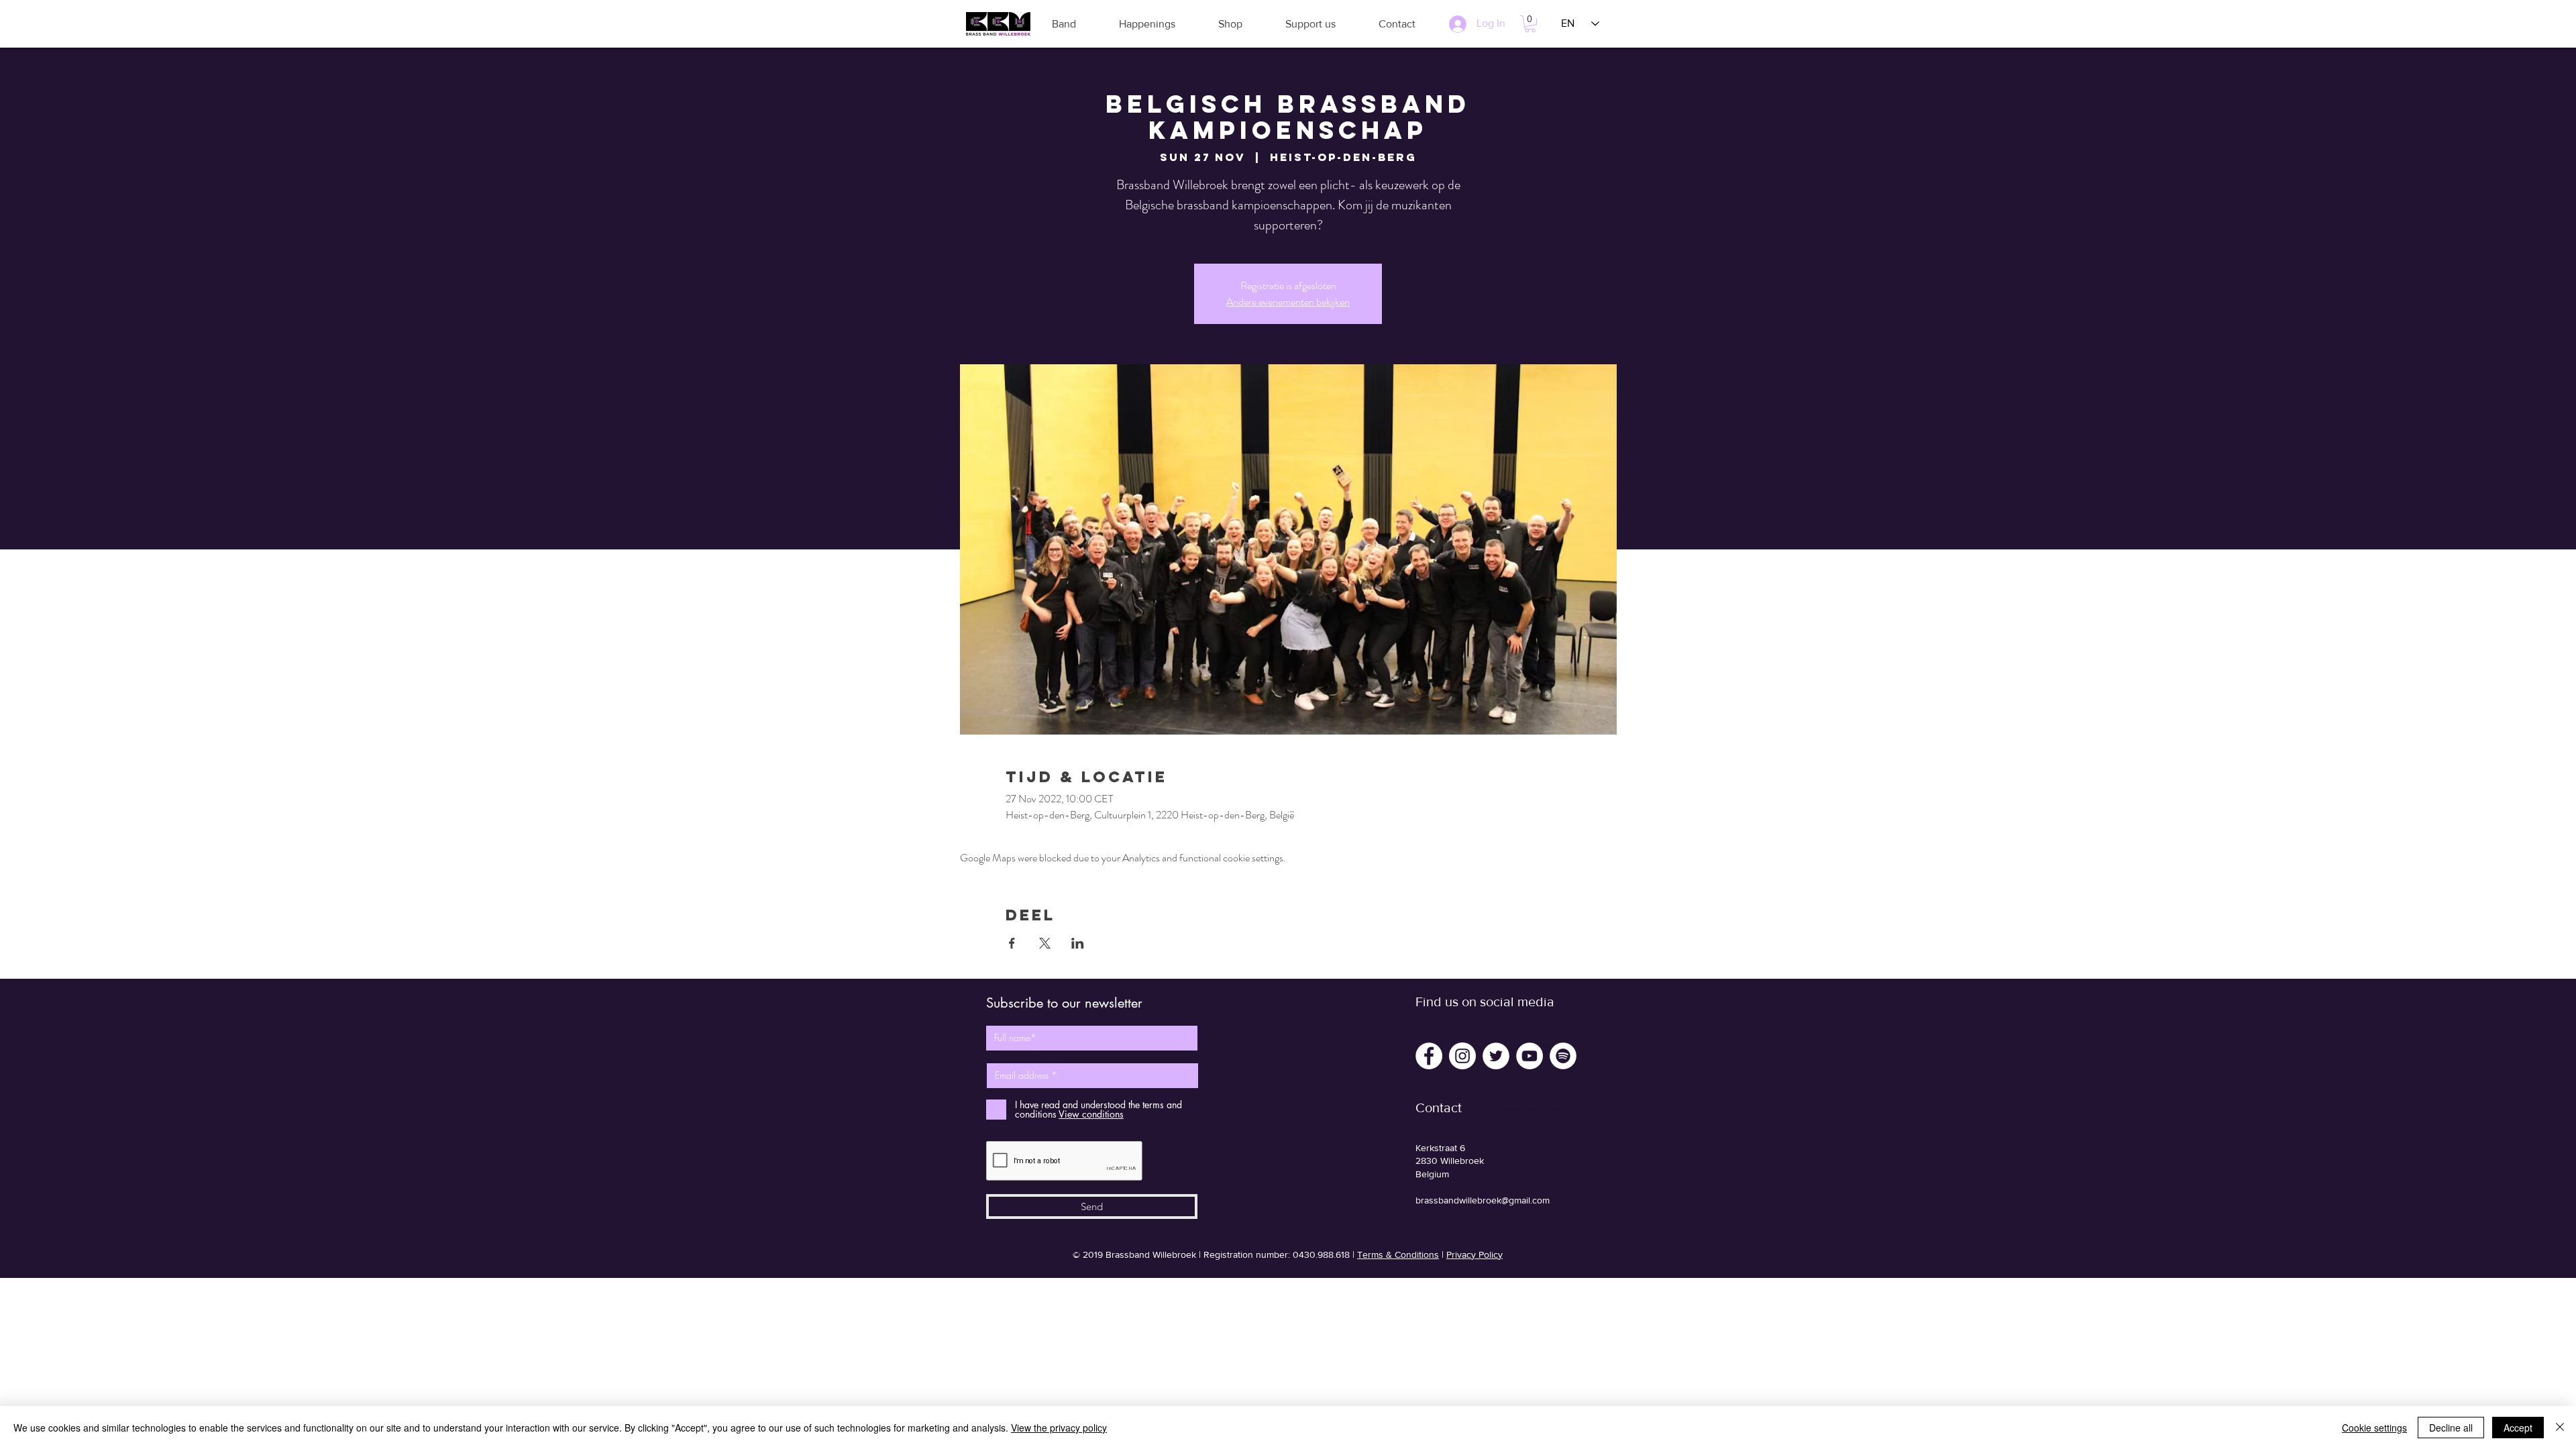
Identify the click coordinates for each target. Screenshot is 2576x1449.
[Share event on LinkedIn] (1078, 943)
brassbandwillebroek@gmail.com (1483, 1200)
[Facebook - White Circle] (1429, 1056)
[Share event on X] (1045, 943)
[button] (1064, 24)
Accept (2518, 1428)
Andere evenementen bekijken (1288, 302)
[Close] (2560, 1428)
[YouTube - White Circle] (1529, 1056)
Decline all (2451, 1428)
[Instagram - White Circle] (1462, 1056)
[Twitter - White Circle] (1496, 1056)
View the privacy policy (1059, 1428)
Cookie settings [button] (2374, 1428)
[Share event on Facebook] (1012, 943)
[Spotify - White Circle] (1563, 1056)
